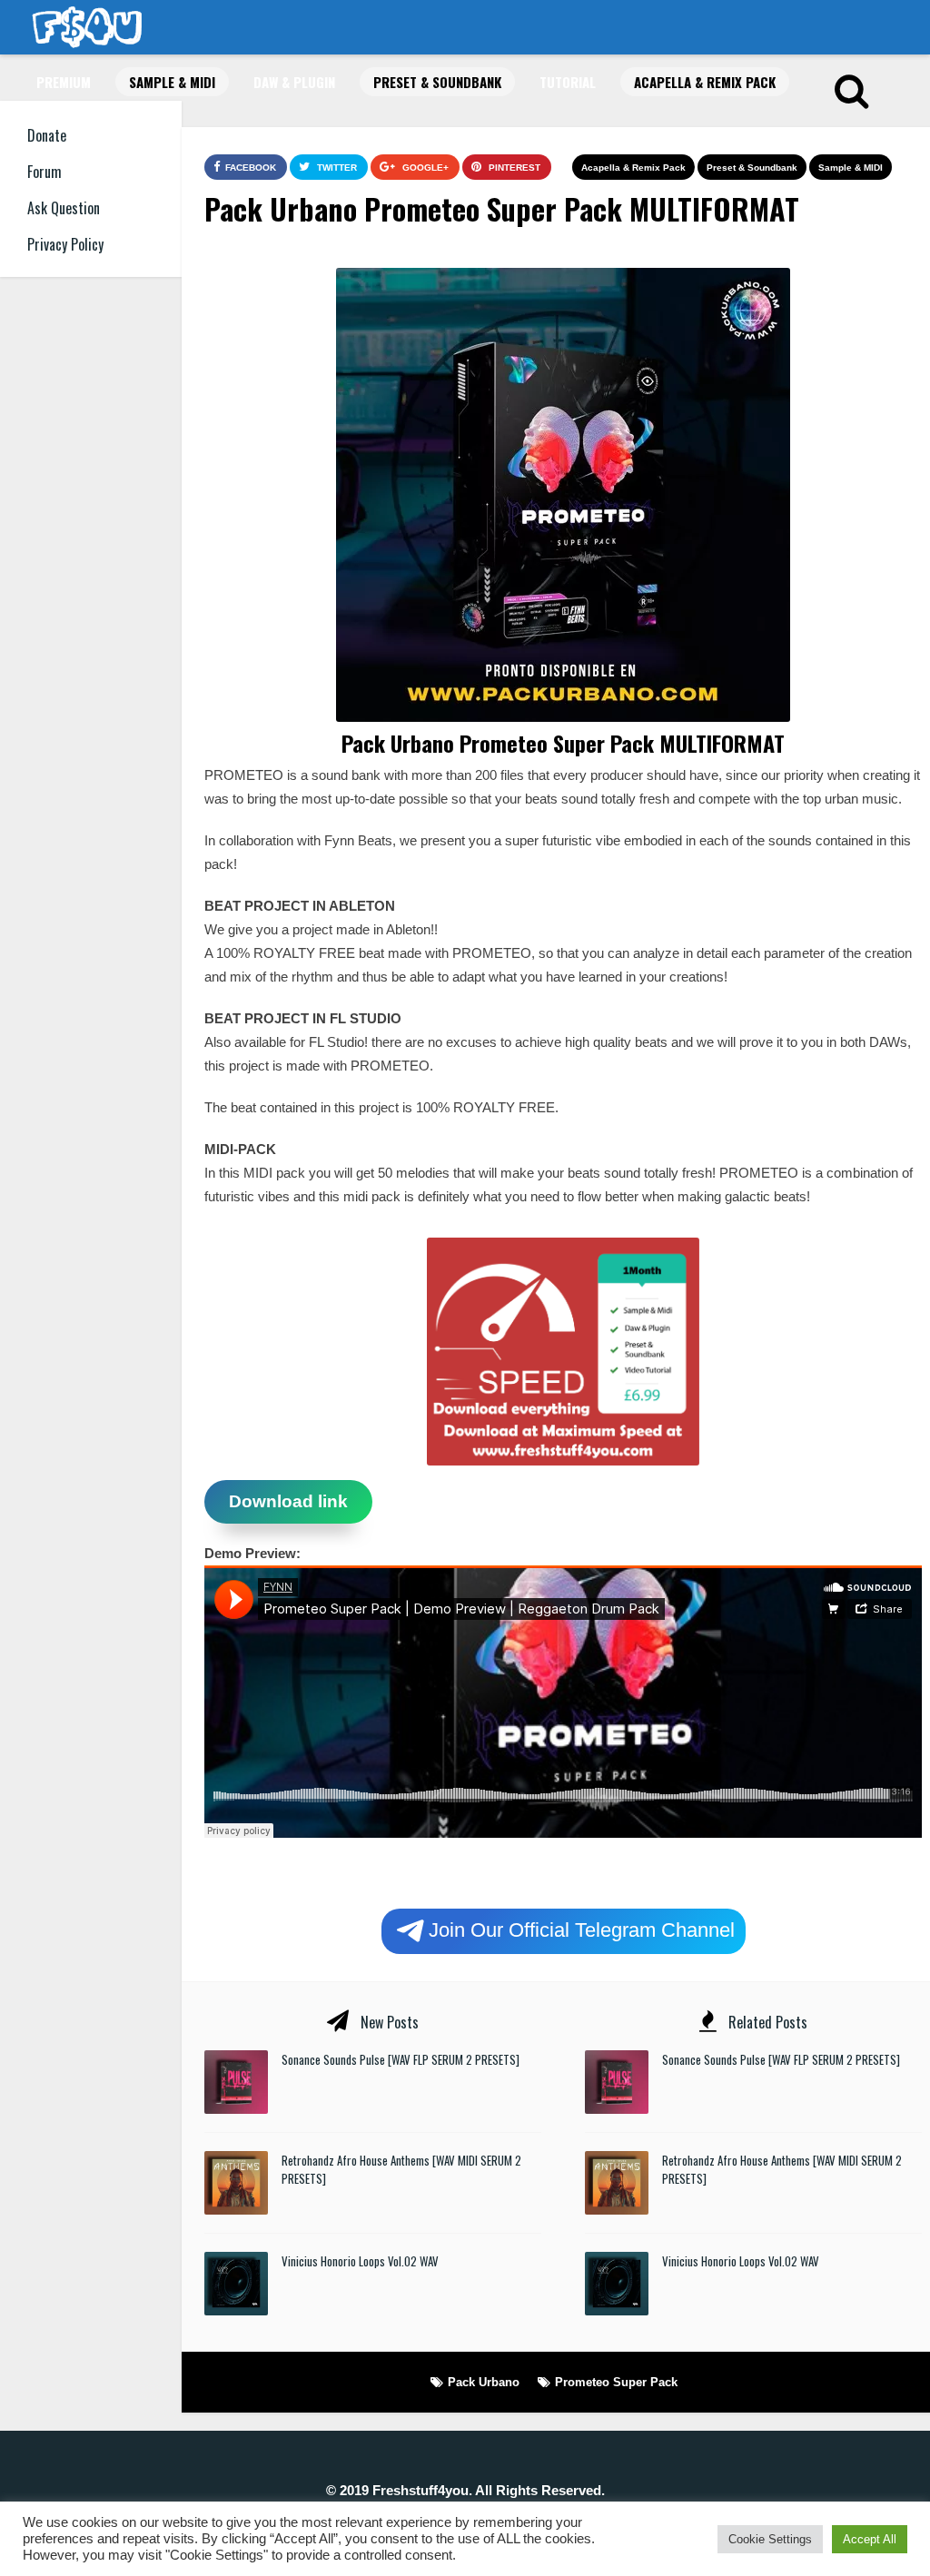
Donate (47, 135)
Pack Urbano (484, 2382)
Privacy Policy (65, 244)
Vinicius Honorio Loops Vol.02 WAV (360, 2261)
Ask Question (64, 208)
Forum (45, 172)
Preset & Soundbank (437, 82)
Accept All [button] (870, 2539)
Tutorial (568, 82)
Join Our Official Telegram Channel (582, 1929)
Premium (64, 82)
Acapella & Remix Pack (705, 82)
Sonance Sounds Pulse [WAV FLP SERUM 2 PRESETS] (401, 2059)
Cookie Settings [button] (770, 2539)
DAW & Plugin (294, 82)
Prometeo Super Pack (616, 2382)
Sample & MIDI (172, 82)
